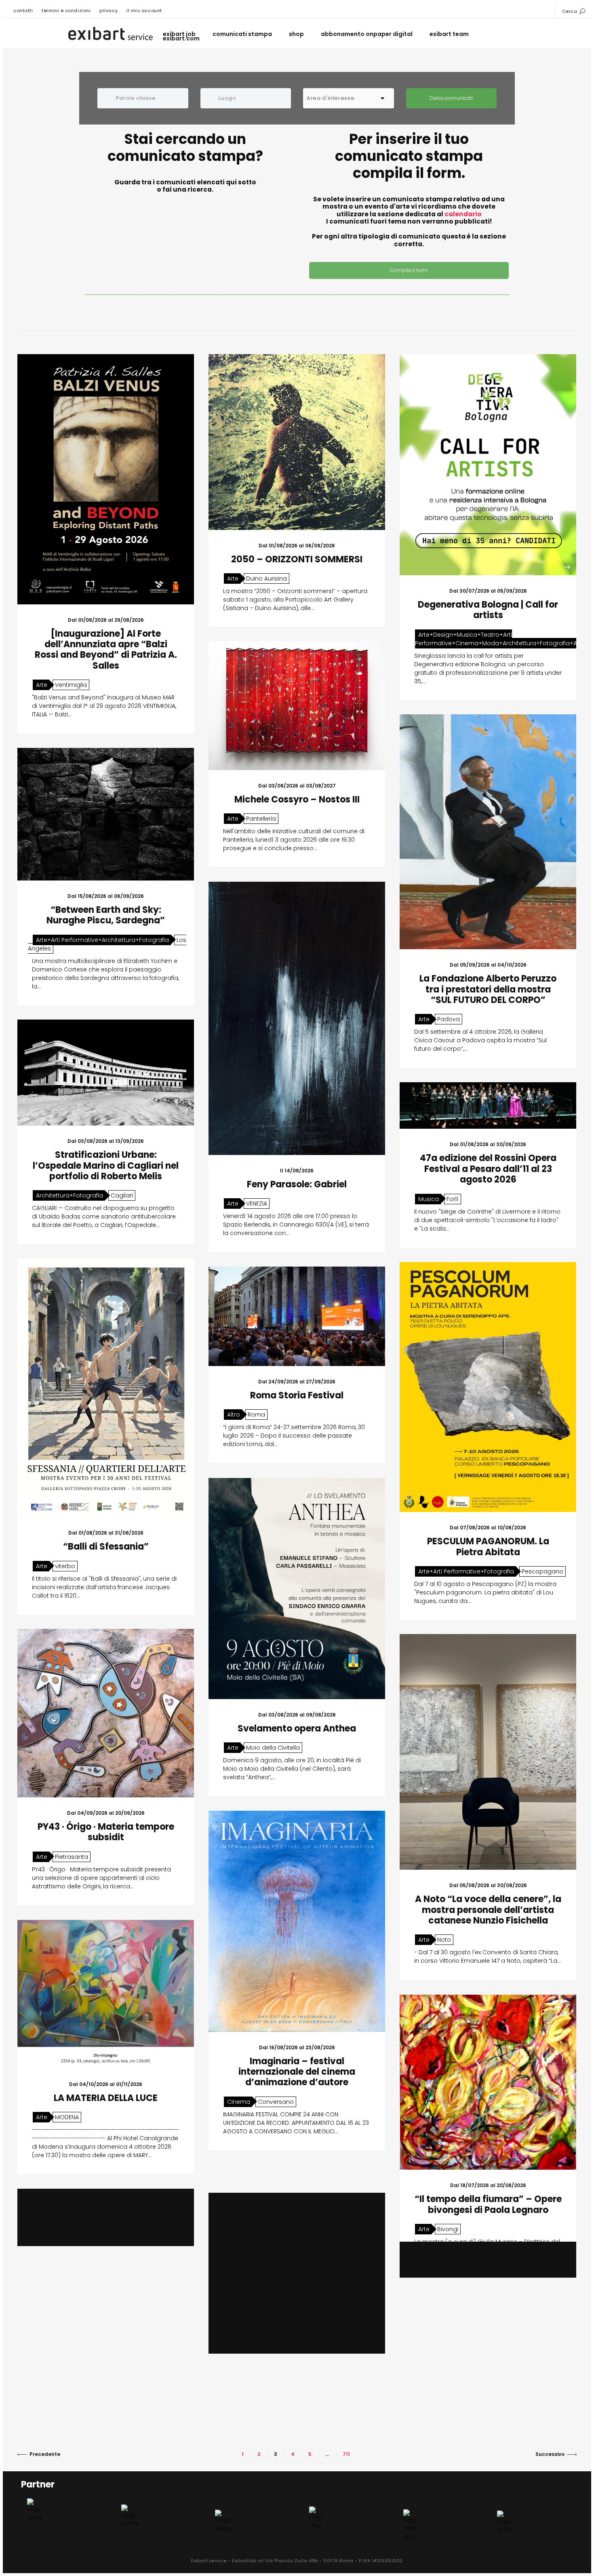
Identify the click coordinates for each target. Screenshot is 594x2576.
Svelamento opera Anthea (297, 1728)
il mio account (144, 11)
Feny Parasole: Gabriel (297, 1184)
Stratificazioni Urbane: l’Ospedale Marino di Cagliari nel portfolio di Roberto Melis (106, 1166)
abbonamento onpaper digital (367, 34)
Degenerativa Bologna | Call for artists (488, 610)
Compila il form (409, 270)
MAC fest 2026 (106, 2336)
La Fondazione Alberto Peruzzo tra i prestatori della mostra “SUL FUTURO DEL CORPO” (488, 989)
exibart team (449, 34)
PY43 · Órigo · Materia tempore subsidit (106, 1832)
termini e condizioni (66, 11)
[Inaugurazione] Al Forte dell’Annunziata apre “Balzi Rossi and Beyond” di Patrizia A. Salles (106, 650)
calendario (463, 214)
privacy (108, 11)
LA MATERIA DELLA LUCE (106, 2098)
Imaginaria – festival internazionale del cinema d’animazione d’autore (297, 2072)
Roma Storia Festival (297, 1395)
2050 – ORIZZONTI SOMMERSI (297, 559)
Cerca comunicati (451, 98)
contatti (23, 11)
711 (346, 2454)
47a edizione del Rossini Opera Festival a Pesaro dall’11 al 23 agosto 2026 (488, 1169)
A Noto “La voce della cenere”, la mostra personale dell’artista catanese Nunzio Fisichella (488, 1910)
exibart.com (181, 39)
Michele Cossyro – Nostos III (297, 799)
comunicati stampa (242, 34)
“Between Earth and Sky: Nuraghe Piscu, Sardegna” (106, 915)
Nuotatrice (297, 2305)
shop (296, 34)
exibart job (179, 34)
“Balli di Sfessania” (106, 1547)
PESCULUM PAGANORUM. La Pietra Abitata (488, 1547)
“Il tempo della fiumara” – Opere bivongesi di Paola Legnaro (488, 2204)
